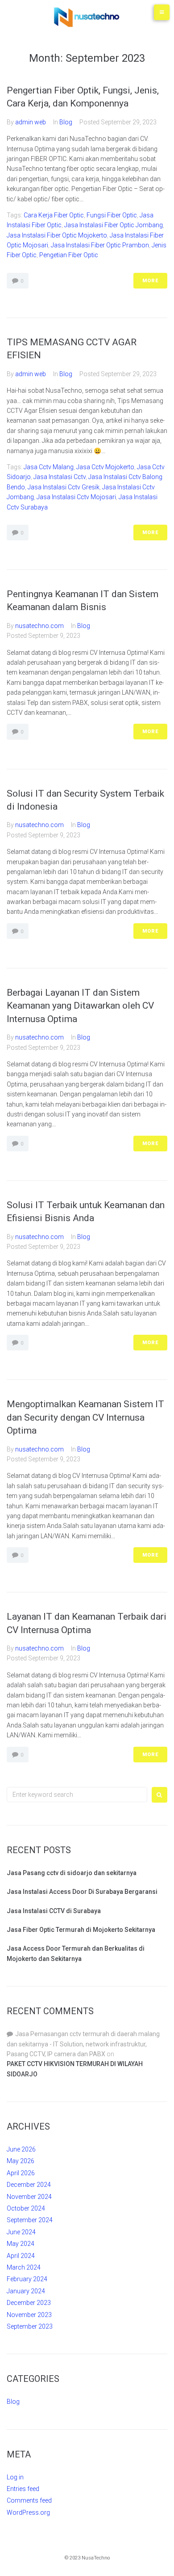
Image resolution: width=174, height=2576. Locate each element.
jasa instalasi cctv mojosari (76, 497)
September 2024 (30, 2220)
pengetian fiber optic (69, 255)
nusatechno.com (39, 626)
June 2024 (21, 2232)
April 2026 (21, 2173)
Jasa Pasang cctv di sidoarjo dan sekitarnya (72, 1873)
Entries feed (23, 2489)
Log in (15, 2477)
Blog (66, 122)
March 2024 (24, 2267)
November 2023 (29, 2315)
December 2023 (29, 2303)
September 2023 (30, 2326)
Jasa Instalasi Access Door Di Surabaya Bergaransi (82, 1892)
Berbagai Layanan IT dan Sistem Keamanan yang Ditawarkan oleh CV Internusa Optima (80, 1006)
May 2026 (21, 2161)
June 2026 (21, 2149)
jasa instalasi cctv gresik (64, 487)
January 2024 (26, 2291)
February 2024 (27, 2279)
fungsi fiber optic (112, 215)
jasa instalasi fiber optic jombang (114, 225)
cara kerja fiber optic (54, 215)
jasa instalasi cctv (60, 477)
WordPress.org (28, 2512)
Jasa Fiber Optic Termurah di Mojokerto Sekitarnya (81, 1930)
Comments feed (29, 2500)
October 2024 (26, 2208)
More (150, 281)
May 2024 (21, 2244)
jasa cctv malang (49, 467)
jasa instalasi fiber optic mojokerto (57, 235)
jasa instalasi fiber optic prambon (100, 245)
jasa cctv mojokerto (105, 467)
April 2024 (21, 2256)
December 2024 (29, 2185)
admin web (31, 122)
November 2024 (29, 2197)
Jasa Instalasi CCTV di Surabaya (54, 1911)
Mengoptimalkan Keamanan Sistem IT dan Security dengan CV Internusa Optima (85, 1417)
